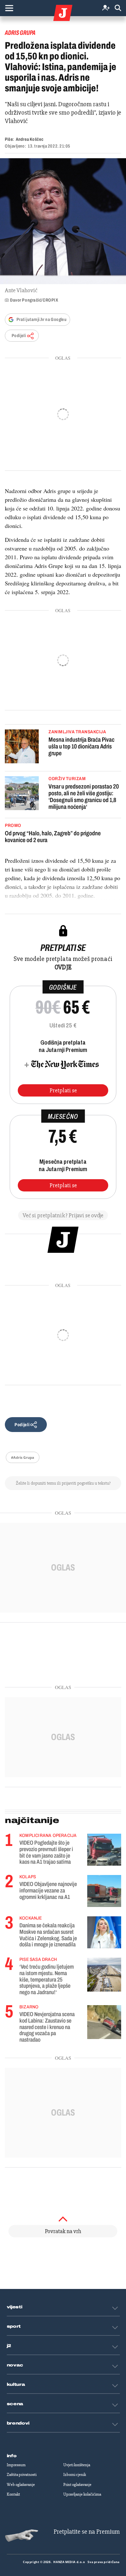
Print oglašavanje (77, 2485)
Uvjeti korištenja (77, 2465)
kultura (16, 2385)
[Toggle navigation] (9, 8)
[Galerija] (63, 221)
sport (14, 2326)
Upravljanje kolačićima (82, 2494)
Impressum (16, 2465)
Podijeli (19, 336)
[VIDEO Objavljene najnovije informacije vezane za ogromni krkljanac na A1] (104, 1891)
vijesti (15, 2307)
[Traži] (118, 8)
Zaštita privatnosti (22, 2475)
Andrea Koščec (30, 139)
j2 (9, 2346)
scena (15, 2404)
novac (15, 2365)
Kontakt (13, 2494)
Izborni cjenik (75, 2475)
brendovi (18, 2423)
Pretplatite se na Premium (87, 2532)
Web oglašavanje (21, 2485)
